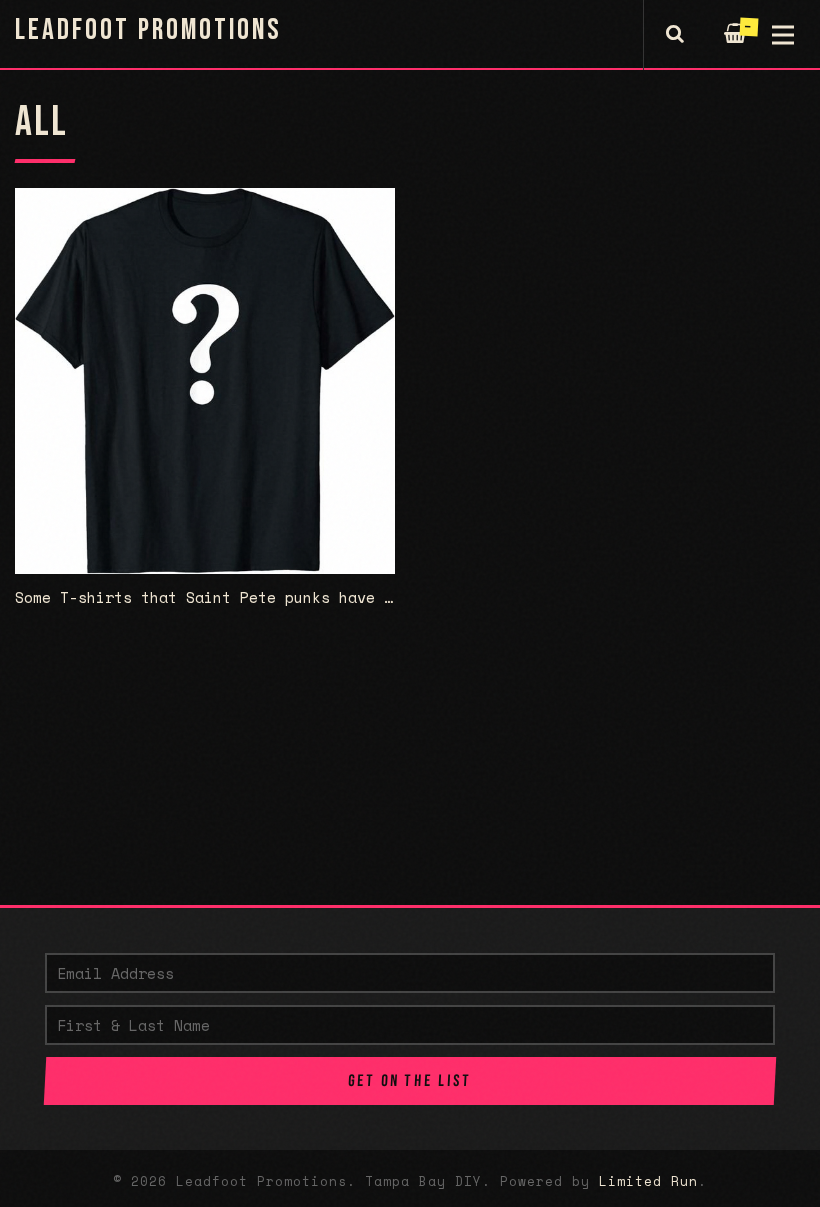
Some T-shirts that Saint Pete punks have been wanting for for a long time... (357, 597)
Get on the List (409, 1081)
